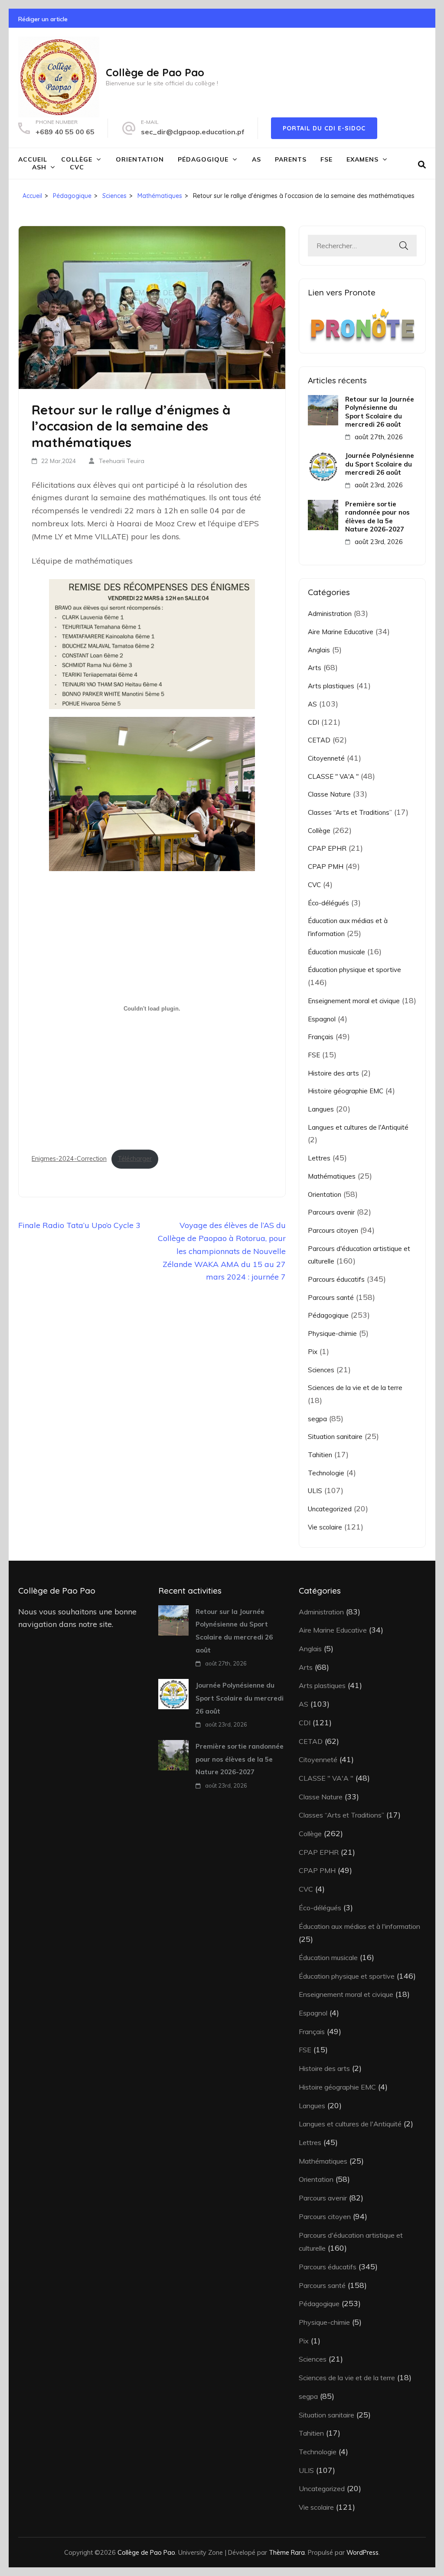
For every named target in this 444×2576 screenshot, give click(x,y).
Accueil (33, 159)
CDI (313, 722)
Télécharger (135, 1159)
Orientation (140, 159)
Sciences (321, 1370)
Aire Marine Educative (341, 632)
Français (321, 1037)
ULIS (315, 1491)
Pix (313, 1352)
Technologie (326, 1473)
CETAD (319, 740)
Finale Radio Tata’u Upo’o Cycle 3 (79, 1225)
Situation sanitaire (335, 1437)
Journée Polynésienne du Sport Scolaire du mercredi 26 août (380, 464)
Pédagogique (203, 159)
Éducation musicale (336, 952)
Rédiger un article (43, 19)
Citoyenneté (326, 758)
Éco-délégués (328, 903)
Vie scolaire (325, 1527)
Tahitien (320, 1455)
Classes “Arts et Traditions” (350, 812)
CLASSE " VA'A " (333, 776)
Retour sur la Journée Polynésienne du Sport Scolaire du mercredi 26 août (380, 412)
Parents (291, 159)
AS (256, 159)
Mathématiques (332, 1176)
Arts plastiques (331, 686)
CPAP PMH (326, 867)
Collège (77, 159)
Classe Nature (329, 794)
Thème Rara (287, 2552)
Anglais (319, 650)
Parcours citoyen (333, 1230)
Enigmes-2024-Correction (69, 1159)
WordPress (362, 2552)
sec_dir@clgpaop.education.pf (193, 132)
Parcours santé (331, 1298)
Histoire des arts (333, 1073)
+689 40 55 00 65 (65, 132)
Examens (362, 159)
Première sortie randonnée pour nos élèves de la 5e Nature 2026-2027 (377, 517)
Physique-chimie (332, 1333)
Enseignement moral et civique (354, 1001)
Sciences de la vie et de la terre (355, 1388)
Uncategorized (330, 1509)
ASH (39, 167)
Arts (315, 668)
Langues (321, 1109)
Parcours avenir (331, 1212)
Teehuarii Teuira (122, 461)
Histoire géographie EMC (346, 1091)
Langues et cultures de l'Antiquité (358, 1127)
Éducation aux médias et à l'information (359, 1926)
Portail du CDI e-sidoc (324, 128)
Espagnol (322, 1019)
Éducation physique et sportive (354, 970)
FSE (326, 159)
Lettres (319, 1158)
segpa (317, 1419)
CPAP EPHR (327, 848)
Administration (330, 614)
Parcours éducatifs (336, 1279)
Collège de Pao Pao (155, 72)
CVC (77, 167)
